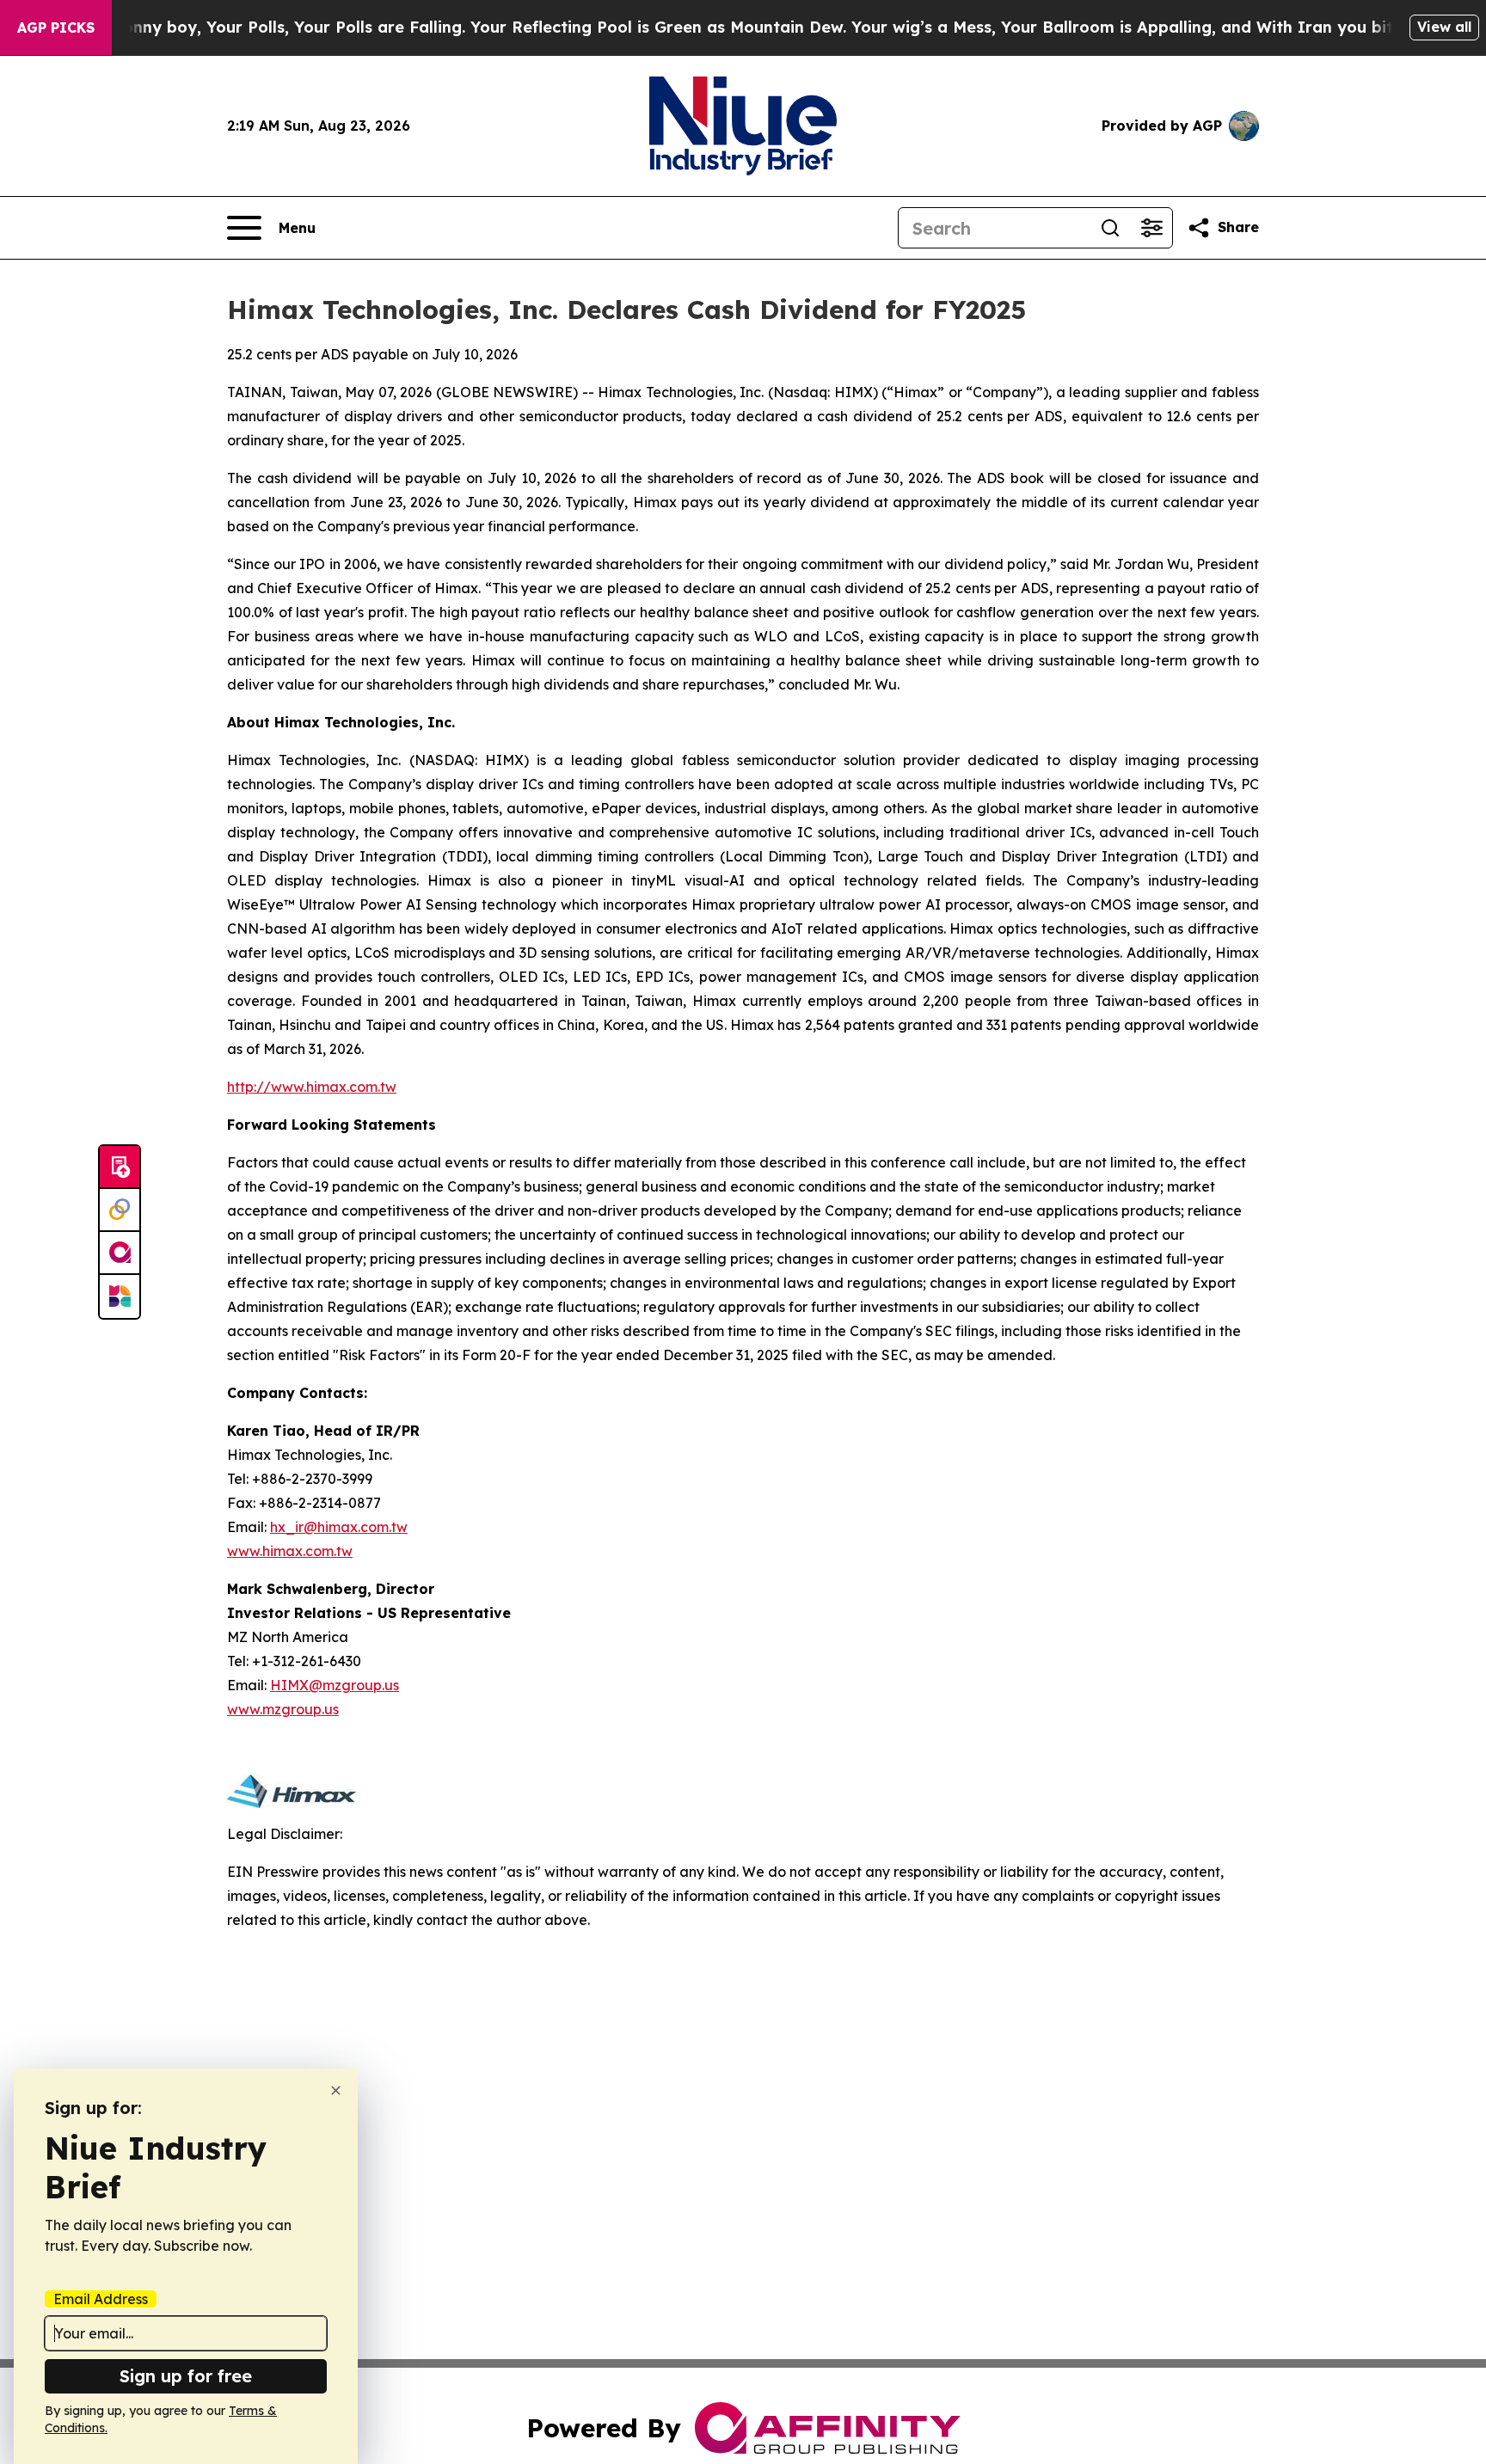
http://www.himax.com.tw (312, 1087)
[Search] (1110, 228)
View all (1444, 27)
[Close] (336, 2090)
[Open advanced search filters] (1151, 228)
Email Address (101, 2299)
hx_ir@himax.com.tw (339, 1527)
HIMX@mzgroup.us (335, 1685)
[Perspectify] (120, 1211)
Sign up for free (186, 2376)
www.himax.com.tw (290, 1551)
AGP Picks (56, 28)
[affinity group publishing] (120, 1253)
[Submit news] (120, 1168)
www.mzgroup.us (283, 1709)
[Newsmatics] (120, 1296)
